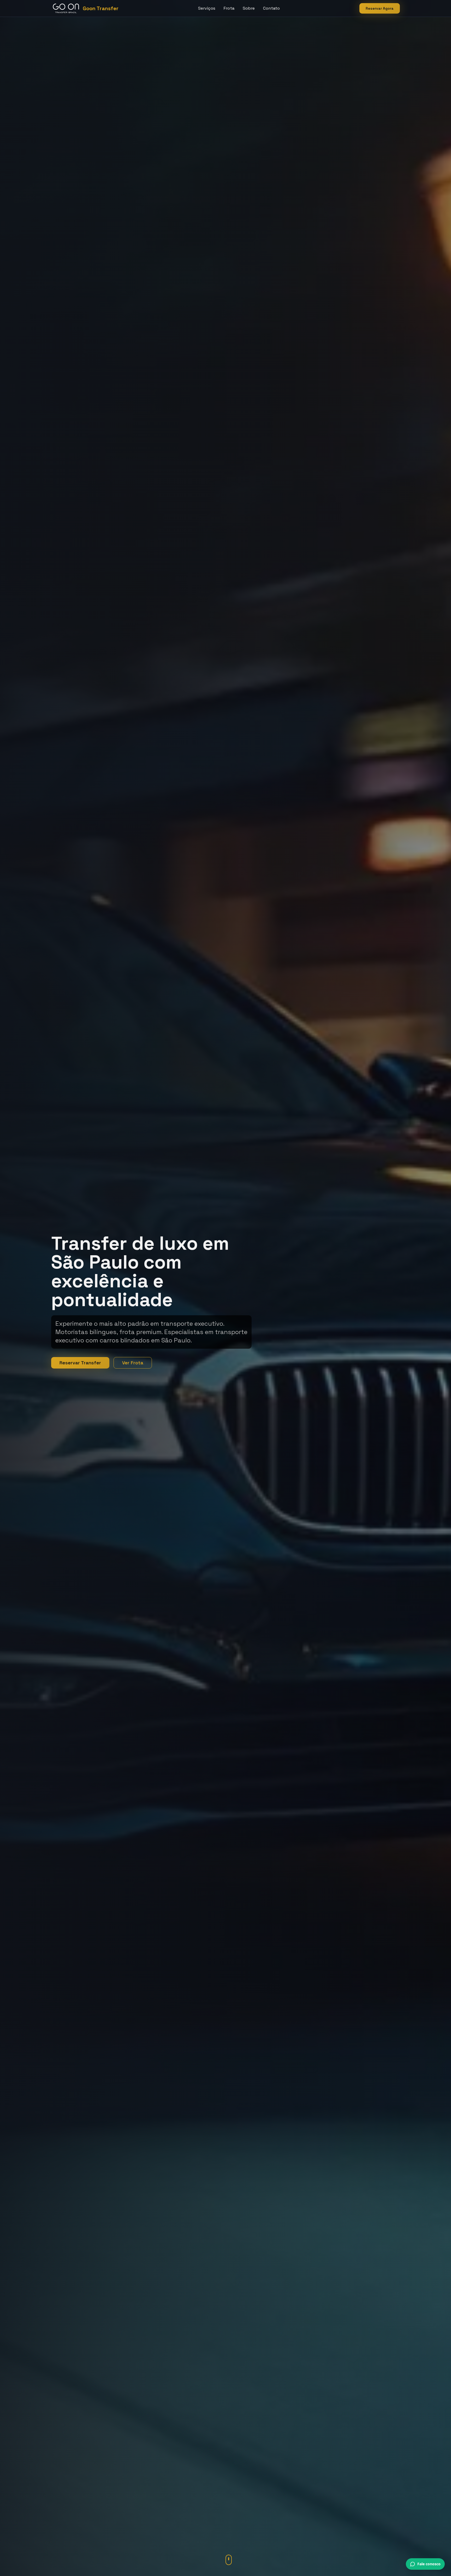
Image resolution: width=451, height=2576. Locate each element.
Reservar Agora (380, 8)
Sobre (249, 8)
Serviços (207, 8)
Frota (229, 8)
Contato (271, 8)
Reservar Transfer (80, 1363)
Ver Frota (133, 1363)
